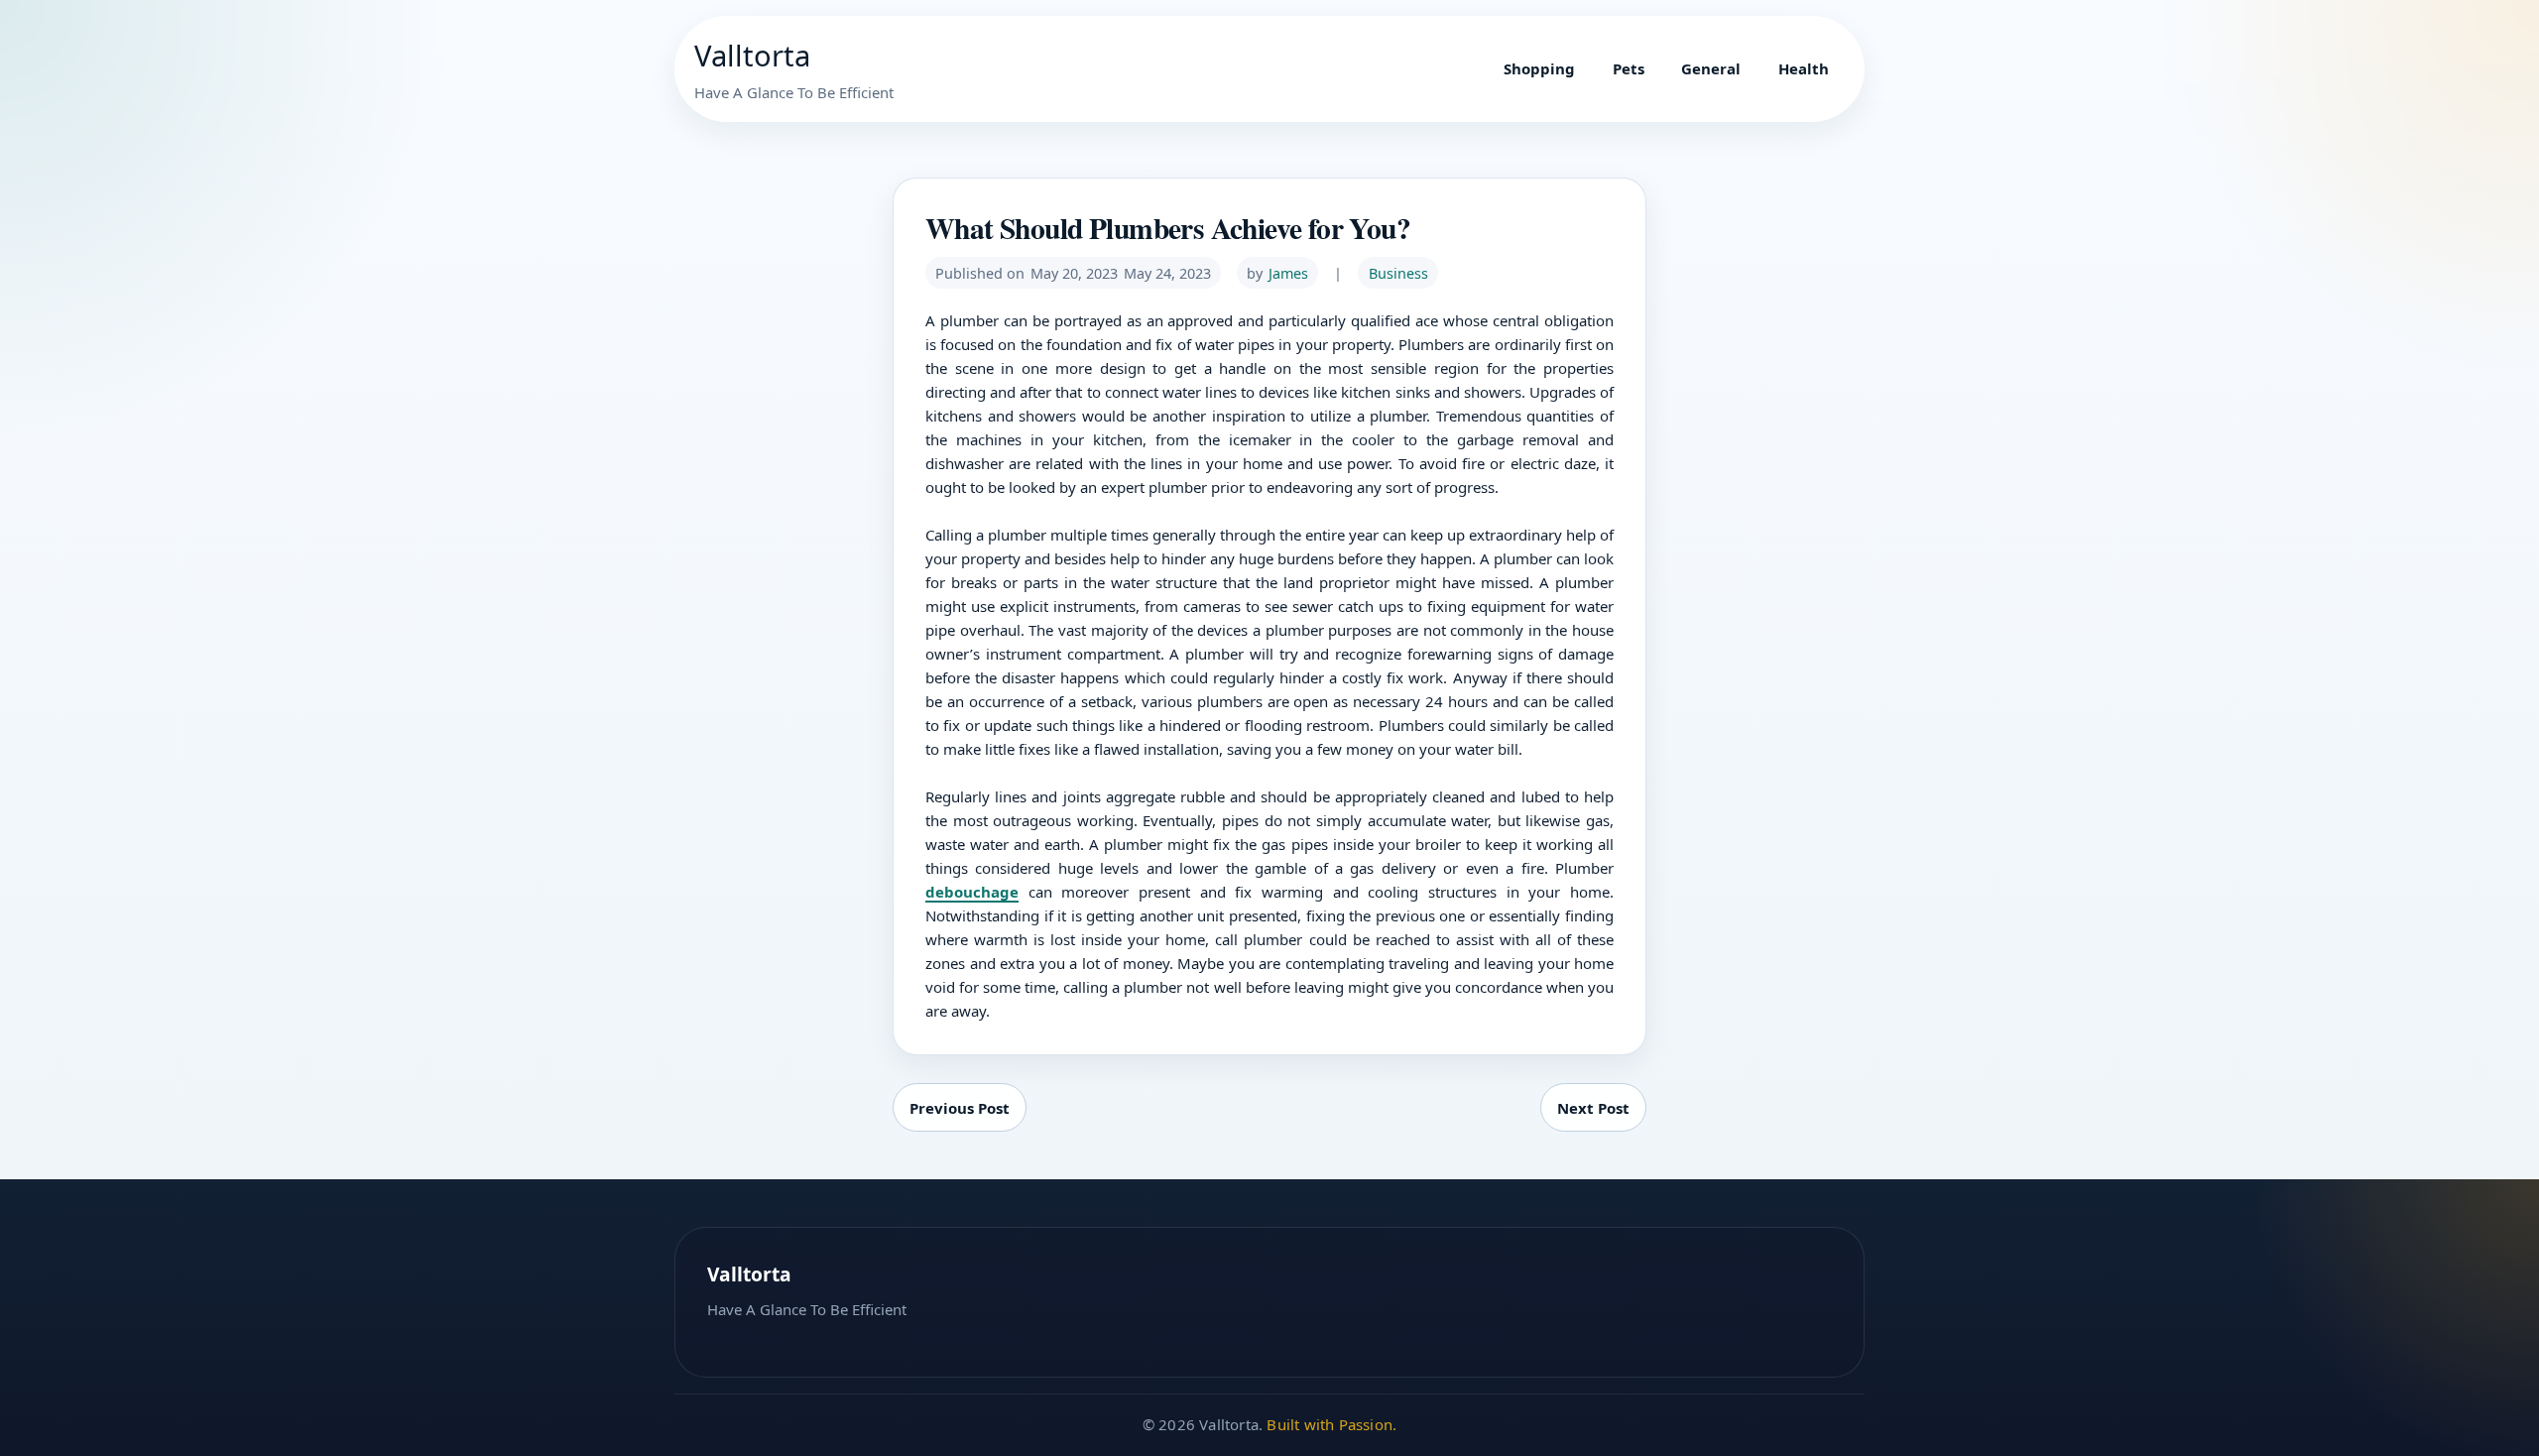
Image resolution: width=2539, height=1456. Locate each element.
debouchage (972, 892)
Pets (1629, 68)
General (1711, 68)
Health (1804, 68)
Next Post (1593, 1108)
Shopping (1539, 68)
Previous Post (960, 1108)
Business (1398, 273)
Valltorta (752, 56)
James (1288, 273)
